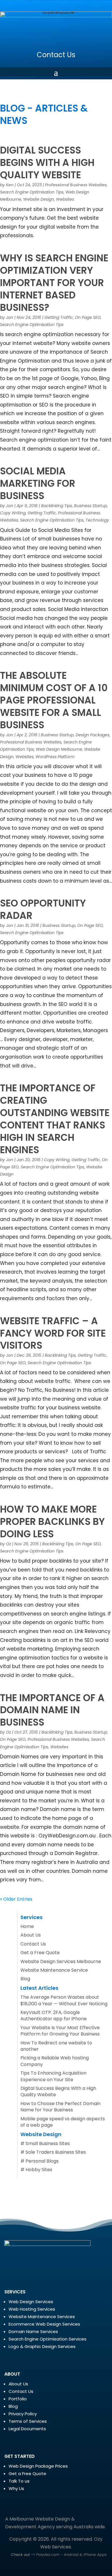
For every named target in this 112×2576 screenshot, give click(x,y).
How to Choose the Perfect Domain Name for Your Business (60, 2107)
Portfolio (18, 2399)
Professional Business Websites (76, 185)
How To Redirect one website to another (56, 2046)
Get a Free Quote (40, 1953)
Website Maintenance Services (42, 2317)
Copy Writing (13, 513)
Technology (97, 520)
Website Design (39, 199)
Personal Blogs (42, 2161)
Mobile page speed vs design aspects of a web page (63, 2122)
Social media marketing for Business (38, 483)
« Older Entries (16, 1899)
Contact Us (56, 55)
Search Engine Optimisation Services (48, 2339)
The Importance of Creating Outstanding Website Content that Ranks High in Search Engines (55, 1119)
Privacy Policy (23, 2414)
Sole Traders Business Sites (56, 2152)
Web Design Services (31, 2302)
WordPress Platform (55, 757)
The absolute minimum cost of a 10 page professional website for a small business (54, 700)
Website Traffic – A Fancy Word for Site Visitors (53, 1333)
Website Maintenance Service (54, 1970)
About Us (31, 1935)
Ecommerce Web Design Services (44, 2324)
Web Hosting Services (32, 2309)
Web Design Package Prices (38, 2466)
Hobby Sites (39, 2170)
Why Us (16, 2488)
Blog (25, 1979)
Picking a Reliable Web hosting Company (55, 2061)
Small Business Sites (48, 2143)
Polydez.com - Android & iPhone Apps (72, 2555)
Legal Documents (27, 2429)
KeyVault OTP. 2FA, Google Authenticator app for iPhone (54, 2016)
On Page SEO (88, 317)
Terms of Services (28, 2421)
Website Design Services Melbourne (61, 1961)
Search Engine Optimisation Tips (32, 192)
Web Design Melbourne (59, 749)
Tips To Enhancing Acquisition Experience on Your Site (53, 2076)
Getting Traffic (59, 317)
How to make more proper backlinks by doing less (52, 1522)
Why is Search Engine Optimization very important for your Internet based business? (54, 283)
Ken (10, 185)
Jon (10, 317)
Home (27, 1926)
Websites (65, 199)
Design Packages (92, 735)
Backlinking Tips (57, 506)
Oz (8, 1544)
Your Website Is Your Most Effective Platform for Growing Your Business (60, 2031)
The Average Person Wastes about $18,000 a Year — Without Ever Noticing (64, 2000)
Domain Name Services (33, 2331)
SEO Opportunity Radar (43, 909)
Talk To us (19, 2481)
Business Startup (90, 506)
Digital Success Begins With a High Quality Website (47, 163)
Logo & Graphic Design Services (42, 2346)
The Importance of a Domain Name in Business (52, 1710)
